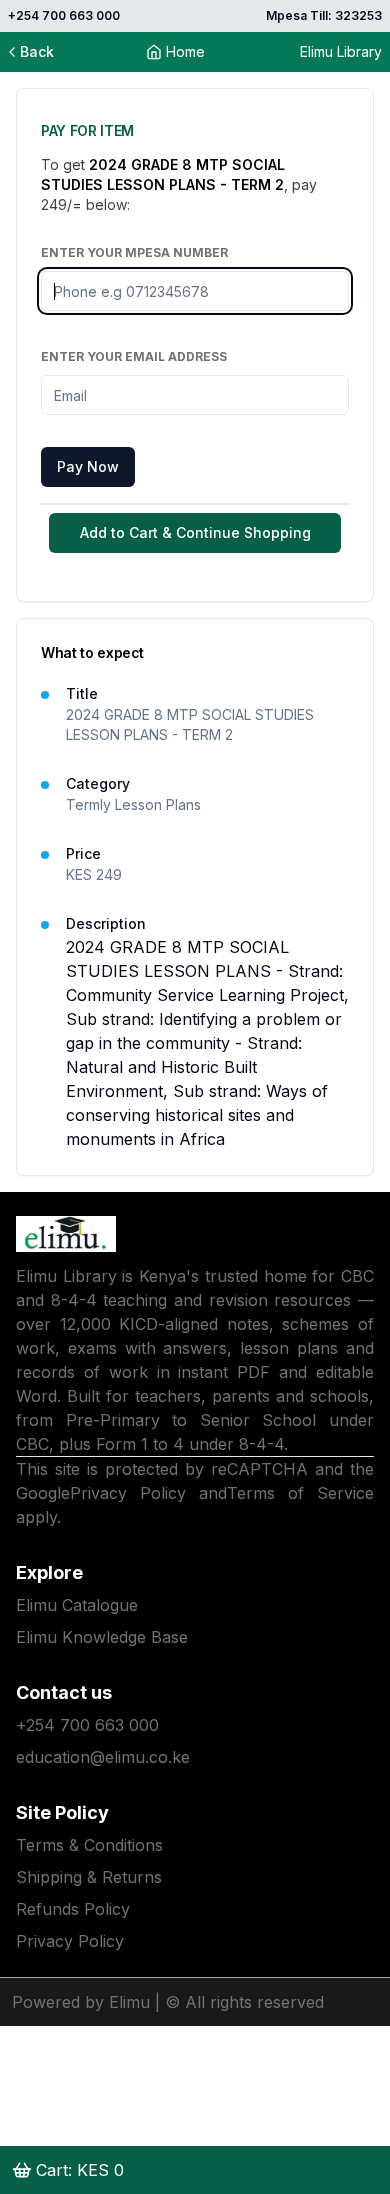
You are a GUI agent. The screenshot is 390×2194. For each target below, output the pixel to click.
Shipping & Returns (89, 1877)
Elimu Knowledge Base (102, 1637)
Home (185, 51)
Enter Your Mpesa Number (134, 252)
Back (37, 51)
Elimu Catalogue (77, 1605)
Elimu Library (341, 51)
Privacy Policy (128, 1493)
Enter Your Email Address (134, 356)
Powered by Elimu (81, 2002)
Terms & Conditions (89, 1845)
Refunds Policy (73, 1909)
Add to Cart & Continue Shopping (195, 532)
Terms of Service (300, 1493)
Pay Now (88, 466)
